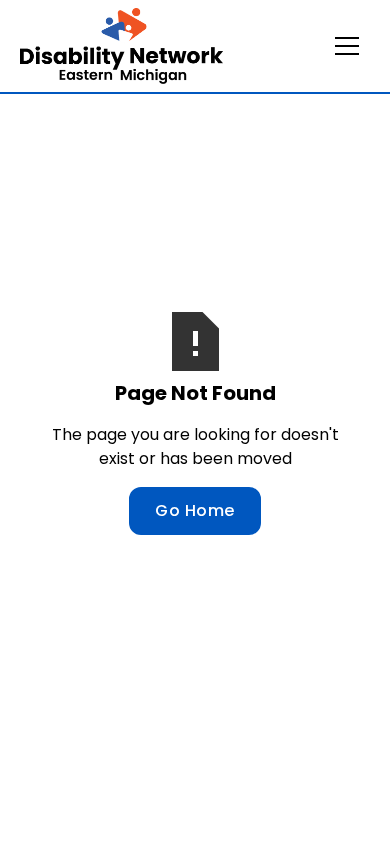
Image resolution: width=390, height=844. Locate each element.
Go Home (195, 510)
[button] (347, 46)
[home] (121, 46)
